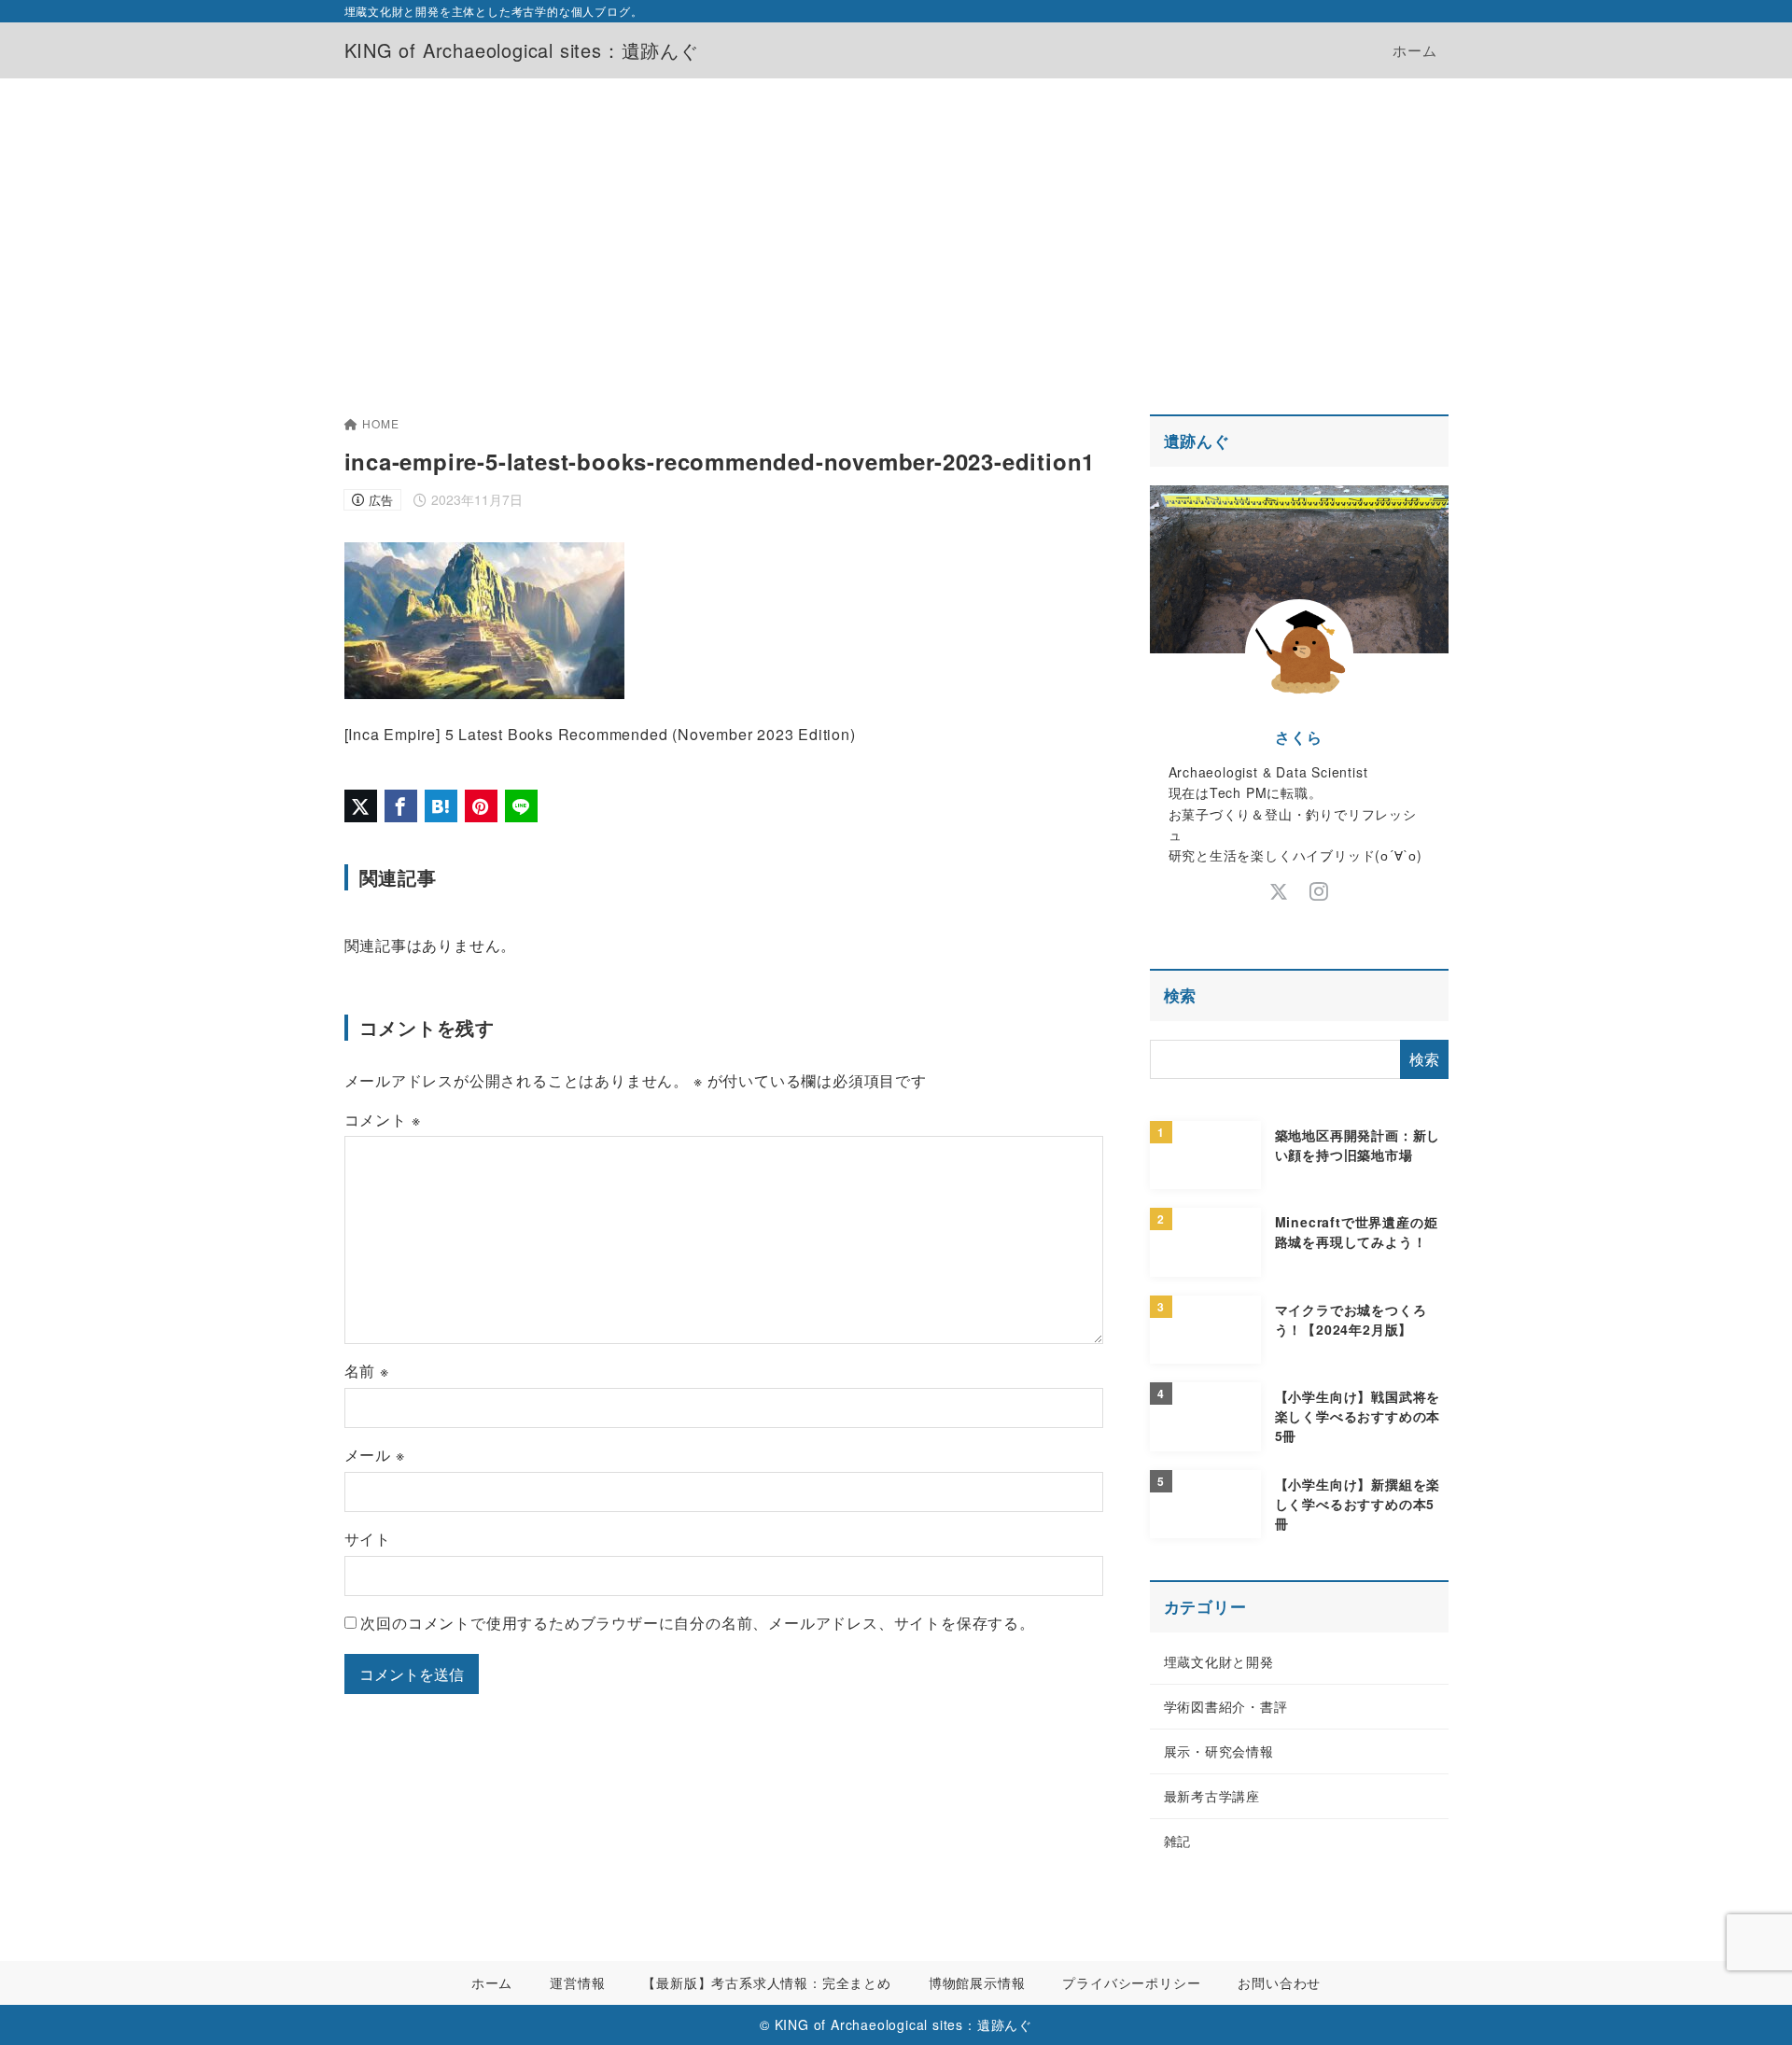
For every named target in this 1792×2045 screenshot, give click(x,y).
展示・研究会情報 (1219, 1751)
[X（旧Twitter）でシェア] (361, 806)
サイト (368, 1539)
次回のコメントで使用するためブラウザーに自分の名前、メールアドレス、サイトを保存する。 (697, 1623)
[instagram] (1319, 892)
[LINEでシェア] (521, 806)
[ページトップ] (1750, 2003)
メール (375, 1455)
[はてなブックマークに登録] (441, 806)
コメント (383, 1120)
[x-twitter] (1279, 892)
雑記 (1178, 1841)
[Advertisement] (896, 218)
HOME (380, 423)
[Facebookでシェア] (401, 806)
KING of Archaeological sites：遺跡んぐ (522, 50)
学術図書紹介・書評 (1226, 1706)
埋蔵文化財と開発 (1219, 1661)
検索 (1181, 995)
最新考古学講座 (1212, 1796)
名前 (367, 1371)
